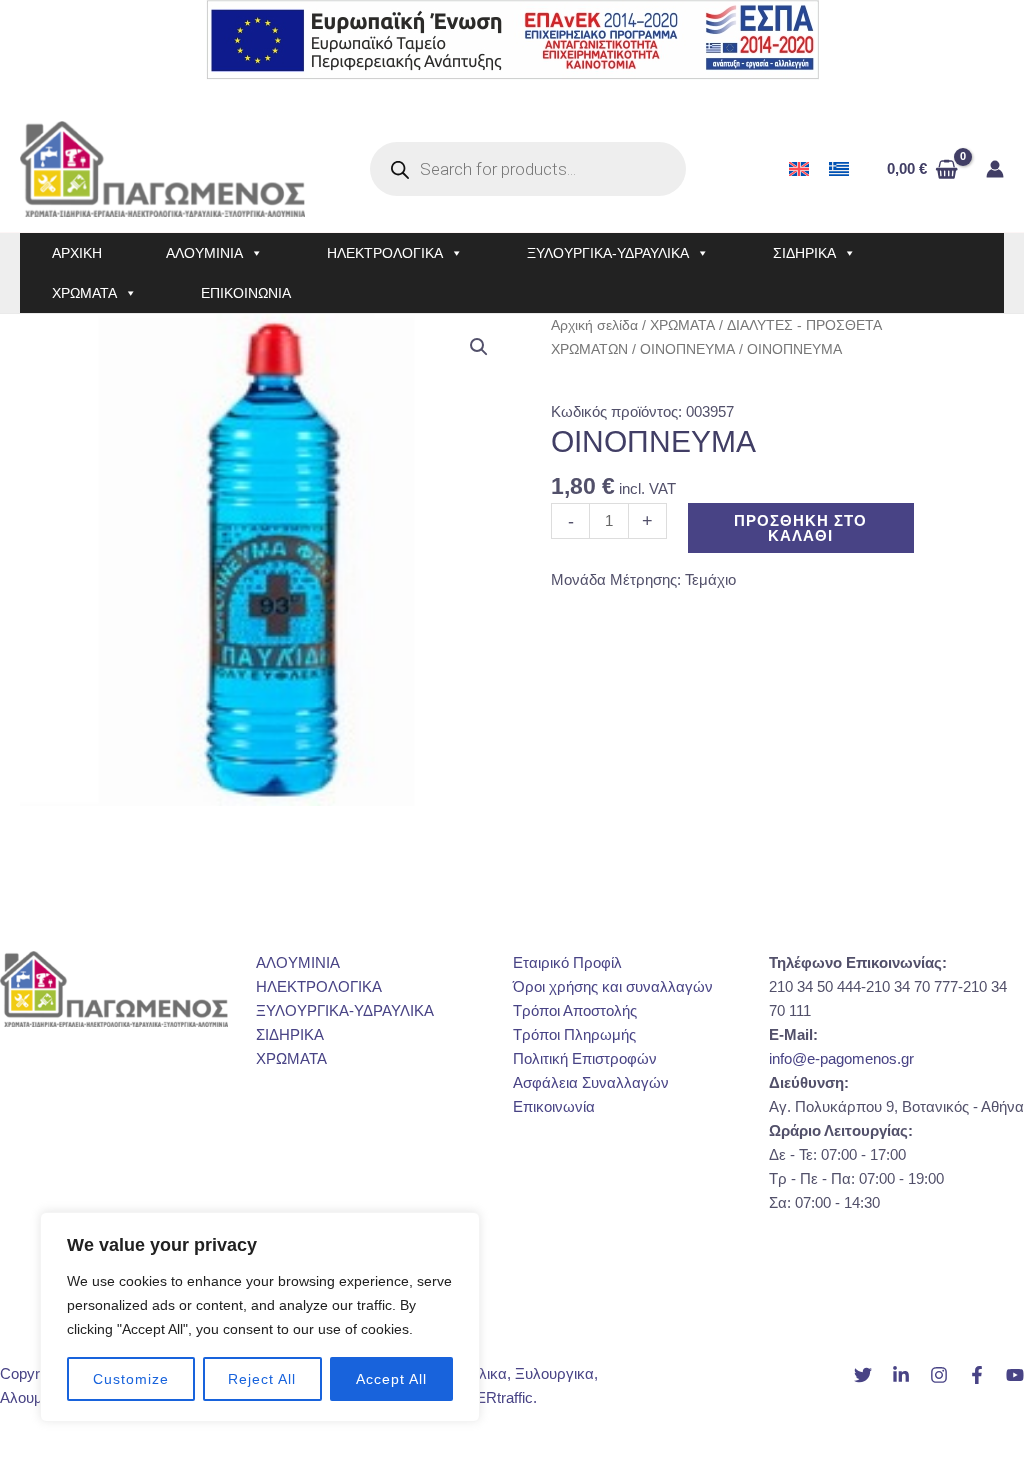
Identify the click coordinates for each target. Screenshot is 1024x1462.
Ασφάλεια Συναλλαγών (591, 1082)
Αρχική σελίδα (594, 325)
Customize (131, 1379)
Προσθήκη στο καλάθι (800, 528)
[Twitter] (863, 1375)
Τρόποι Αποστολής (575, 1010)
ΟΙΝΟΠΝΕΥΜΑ (687, 349)
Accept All (391, 1379)
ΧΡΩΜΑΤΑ (84, 293)
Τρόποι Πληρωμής (574, 1034)
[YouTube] (1015, 1375)
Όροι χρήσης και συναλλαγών (613, 986)
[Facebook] (977, 1375)
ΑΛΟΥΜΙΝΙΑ (204, 253)
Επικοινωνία (554, 1106)
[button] (479, 347)
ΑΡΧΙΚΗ (77, 253)
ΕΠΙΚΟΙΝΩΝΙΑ (246, 293)
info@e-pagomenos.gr (841, 1058)
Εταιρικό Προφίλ (567, 962)
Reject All (262, 1379)
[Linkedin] (901, 1375)
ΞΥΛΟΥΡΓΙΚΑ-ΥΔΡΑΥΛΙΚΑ (608, 253)
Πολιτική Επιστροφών (585, 1058)
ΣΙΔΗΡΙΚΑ (804, 253)
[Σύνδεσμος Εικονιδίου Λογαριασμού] (995, 169)
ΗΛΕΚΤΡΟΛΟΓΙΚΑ (385, 253)
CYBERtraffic (489, 1397)
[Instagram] (939, 1375)
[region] (260, 1317)
